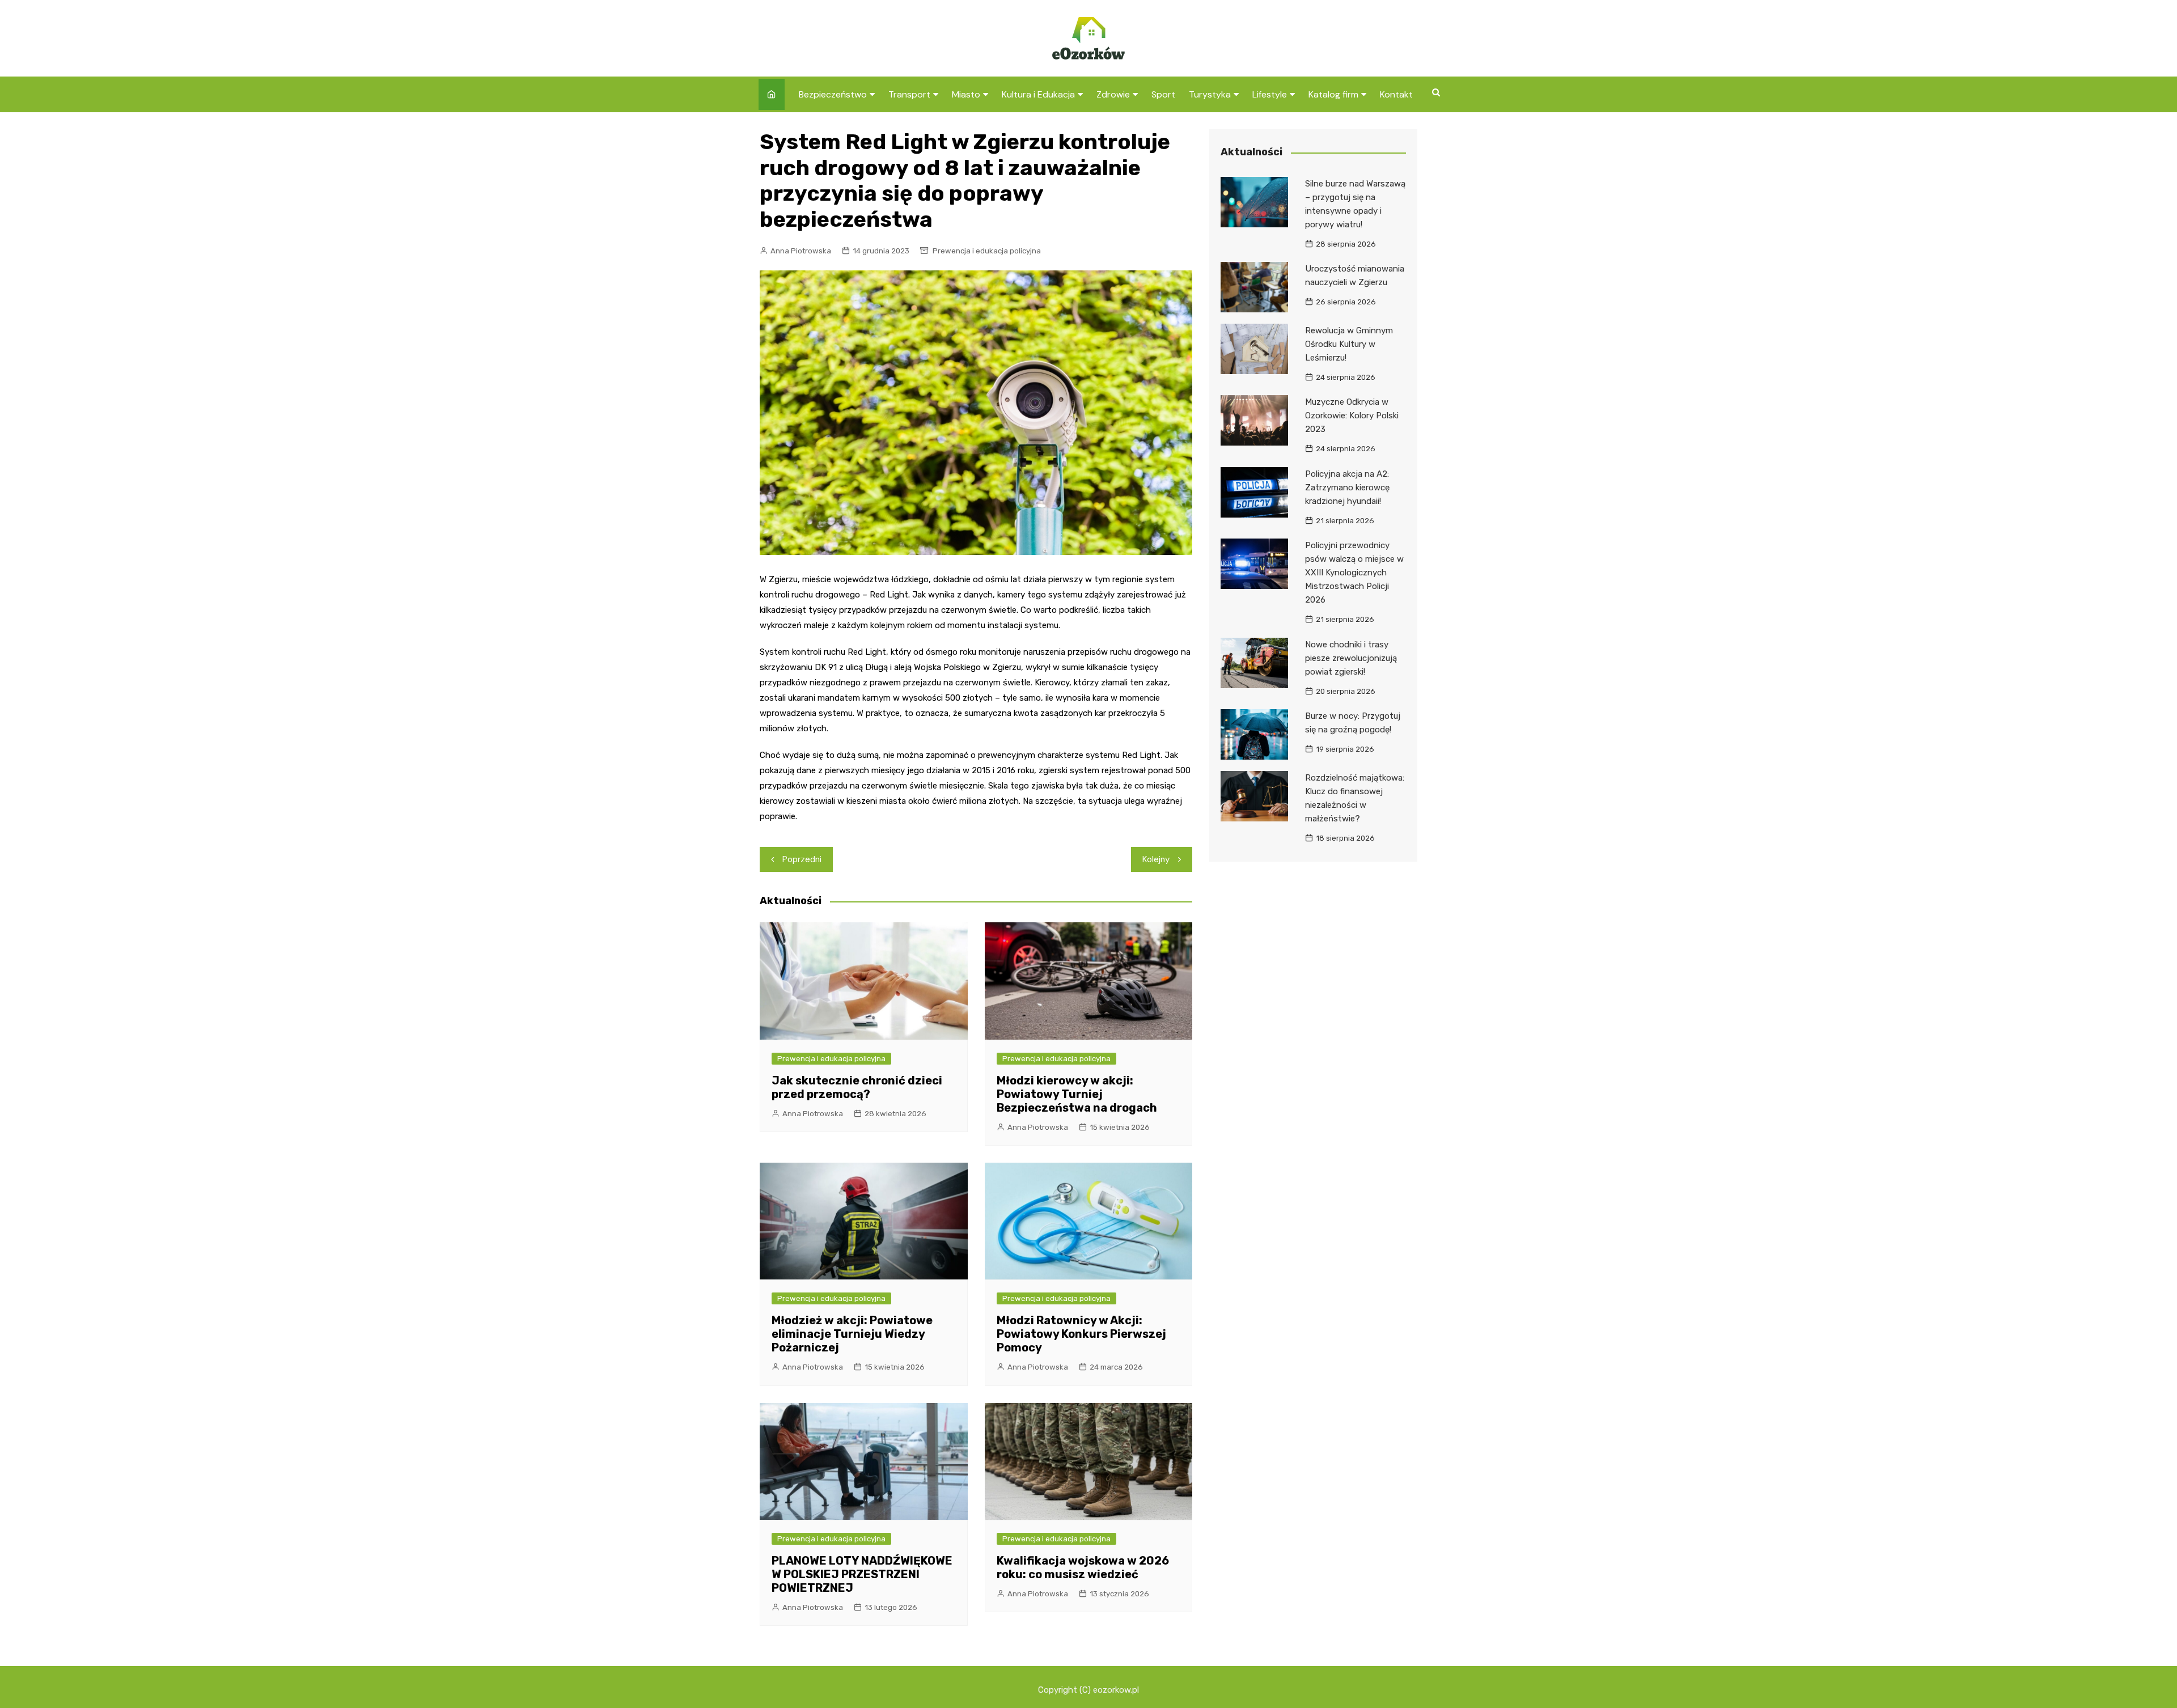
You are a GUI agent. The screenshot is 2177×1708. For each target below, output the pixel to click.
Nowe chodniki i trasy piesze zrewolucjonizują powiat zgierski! (1351, 658)
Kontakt (1396, 94)
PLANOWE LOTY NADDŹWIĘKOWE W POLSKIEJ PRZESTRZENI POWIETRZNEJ (862, 1574)
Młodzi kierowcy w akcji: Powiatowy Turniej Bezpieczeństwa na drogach (1077, 1094)
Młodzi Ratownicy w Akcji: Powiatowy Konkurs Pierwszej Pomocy (1081, 1334)
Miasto (966, 94)
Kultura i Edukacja (1038, 94)
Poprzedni (802, 859)
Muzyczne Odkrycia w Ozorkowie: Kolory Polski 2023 (1352, 416)
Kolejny (1156, 859)
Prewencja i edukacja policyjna (987, 251)
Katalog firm (1333, 94)
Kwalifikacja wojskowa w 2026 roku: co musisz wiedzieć (1083, 1567)
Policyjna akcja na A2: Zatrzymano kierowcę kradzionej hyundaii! (1347, 488)
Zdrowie (1113, 94)
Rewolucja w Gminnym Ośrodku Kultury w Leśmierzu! (1349, 344)
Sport (1163, 94)
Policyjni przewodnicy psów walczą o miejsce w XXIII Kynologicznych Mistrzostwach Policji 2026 (1354, 573)
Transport (909, 94)
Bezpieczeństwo (833, 94)
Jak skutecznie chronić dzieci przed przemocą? (857, 1087)
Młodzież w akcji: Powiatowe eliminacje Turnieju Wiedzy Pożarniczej (852, 1334)
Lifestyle (1270, 94)
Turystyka (1210, 94)
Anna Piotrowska (801, 251)
